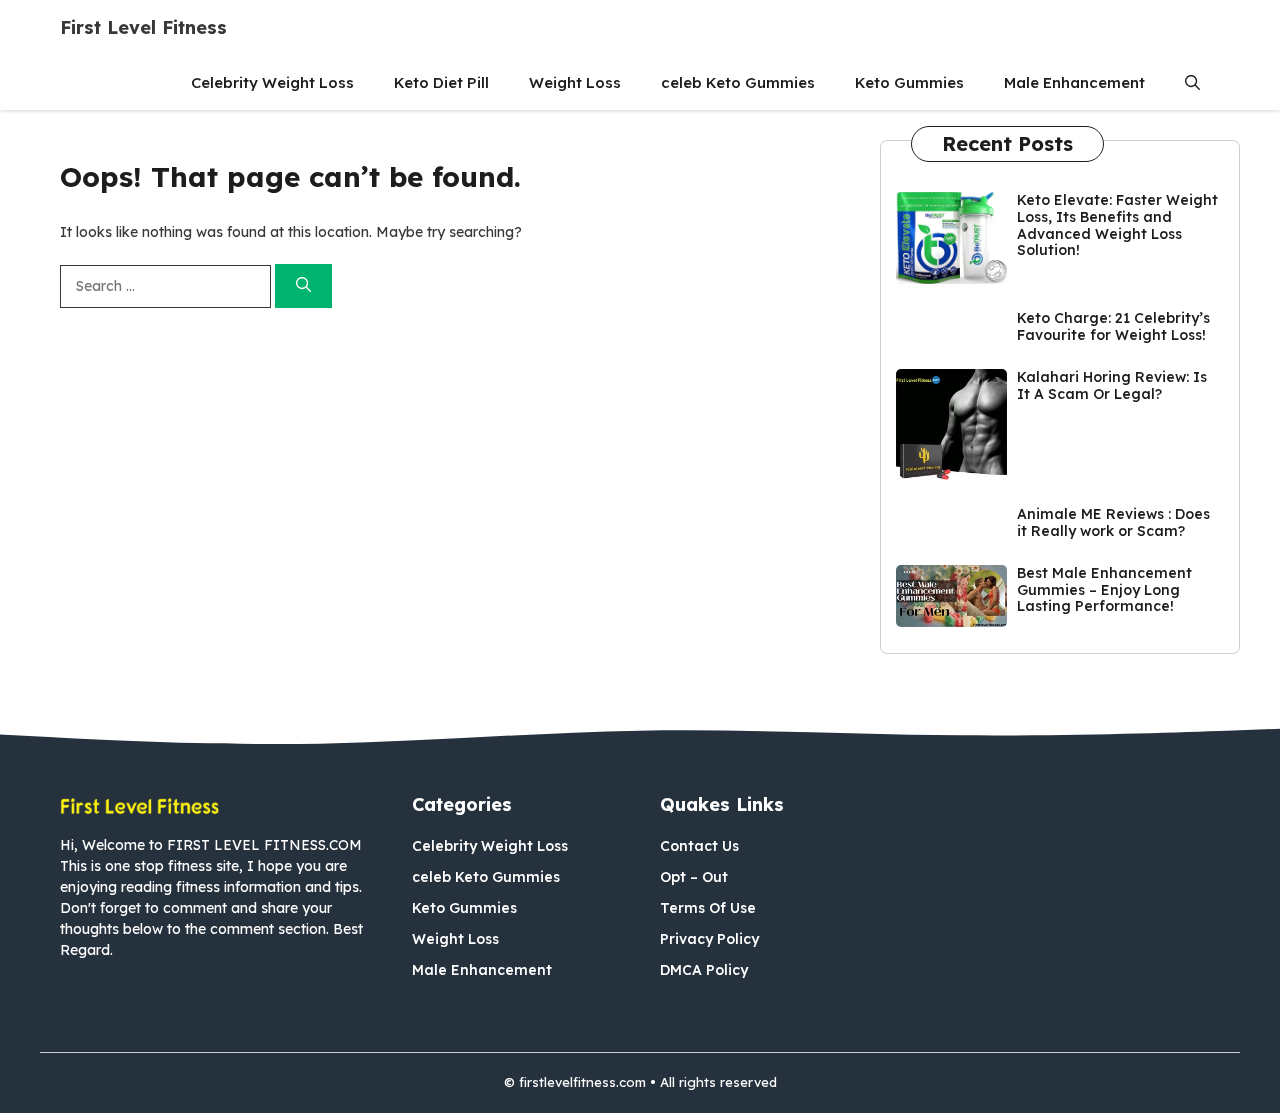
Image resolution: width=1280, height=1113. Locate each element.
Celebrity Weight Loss (272, 82)
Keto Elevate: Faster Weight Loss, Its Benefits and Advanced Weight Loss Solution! (1117, 225)
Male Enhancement (1074, 82)
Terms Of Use (708, 908)
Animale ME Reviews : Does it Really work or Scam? (1113, 522)
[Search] (303, 286)
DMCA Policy (704, 970)
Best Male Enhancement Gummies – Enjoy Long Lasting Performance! (1104, 590)
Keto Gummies (909, 82)
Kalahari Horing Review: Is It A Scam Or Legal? (1112, 385)
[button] (1192, 82)
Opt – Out (694, 877)
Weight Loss (575, 82)
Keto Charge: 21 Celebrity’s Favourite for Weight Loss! (1113, 326)
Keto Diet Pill (441, 82)
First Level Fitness (143, 27)
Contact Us (699, 846)
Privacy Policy (709, 939)
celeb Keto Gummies (738, 82)
